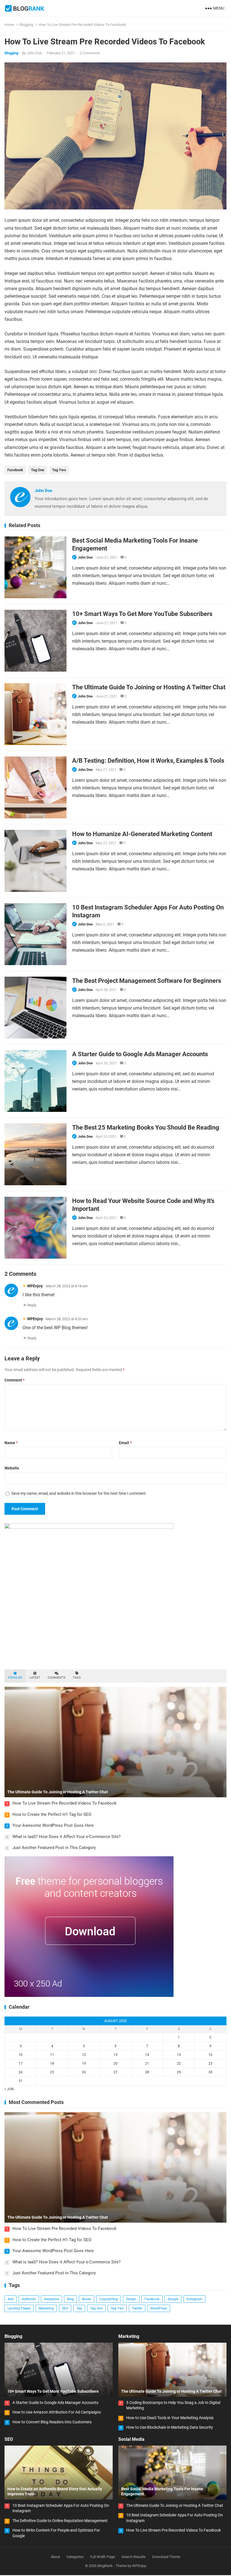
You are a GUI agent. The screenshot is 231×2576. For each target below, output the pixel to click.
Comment (15, 1380)
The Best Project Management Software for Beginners (147, 981)
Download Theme (166, 2557)
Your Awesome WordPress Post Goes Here (53, 1825)
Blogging (26, 25)
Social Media (131, 2439)
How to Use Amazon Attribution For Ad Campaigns (57, 2412)
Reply (32, 1305)
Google (173, 2299)
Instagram (194, 2299)
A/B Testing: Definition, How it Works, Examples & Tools (148, 760)
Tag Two (59, 470)
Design (131, 2299)
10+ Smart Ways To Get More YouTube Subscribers (142, 614)
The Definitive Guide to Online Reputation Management (60, 2521)
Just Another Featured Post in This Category (54, 1848)
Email (125, 1443)
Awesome (51, 2299)
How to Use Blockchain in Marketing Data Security (170, 2427)
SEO (65, 2308)
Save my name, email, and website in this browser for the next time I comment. (79, 1493)
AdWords (29, 2299)
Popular (15, 1678)
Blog (70, 2299)
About (55, 2557)
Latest (35, 1678)
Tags (77, 1678)
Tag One (38, 470)
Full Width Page (103, 2557)
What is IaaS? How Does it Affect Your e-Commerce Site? (66, 1837)
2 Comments (90, 53)
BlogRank (105, 2566)
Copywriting (109, 2299)
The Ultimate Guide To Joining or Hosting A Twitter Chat (149, 687)
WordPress (159, 2308)
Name (11, 1443)
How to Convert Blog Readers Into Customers (52, 2422)
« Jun (9, 2089)
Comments (56, 1678)
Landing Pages (19, 2308)
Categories (75, 2557)
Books (87, 2299)
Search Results (134, 2557)
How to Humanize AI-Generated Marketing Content (142, 834)
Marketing (46, 2308)
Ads (11, 2299)
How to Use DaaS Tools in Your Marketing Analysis (170, 2418)
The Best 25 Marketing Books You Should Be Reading (146, 1127)
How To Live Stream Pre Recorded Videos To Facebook (65, 1803)
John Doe (34, 53)
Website (12, 1468)
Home (9, 25)
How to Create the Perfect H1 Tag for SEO (52, 1814)
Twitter (137, 2308)
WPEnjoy (35, 1286)
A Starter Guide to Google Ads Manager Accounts (140, 1054)
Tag (79, 2308)
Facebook (15, 470)
